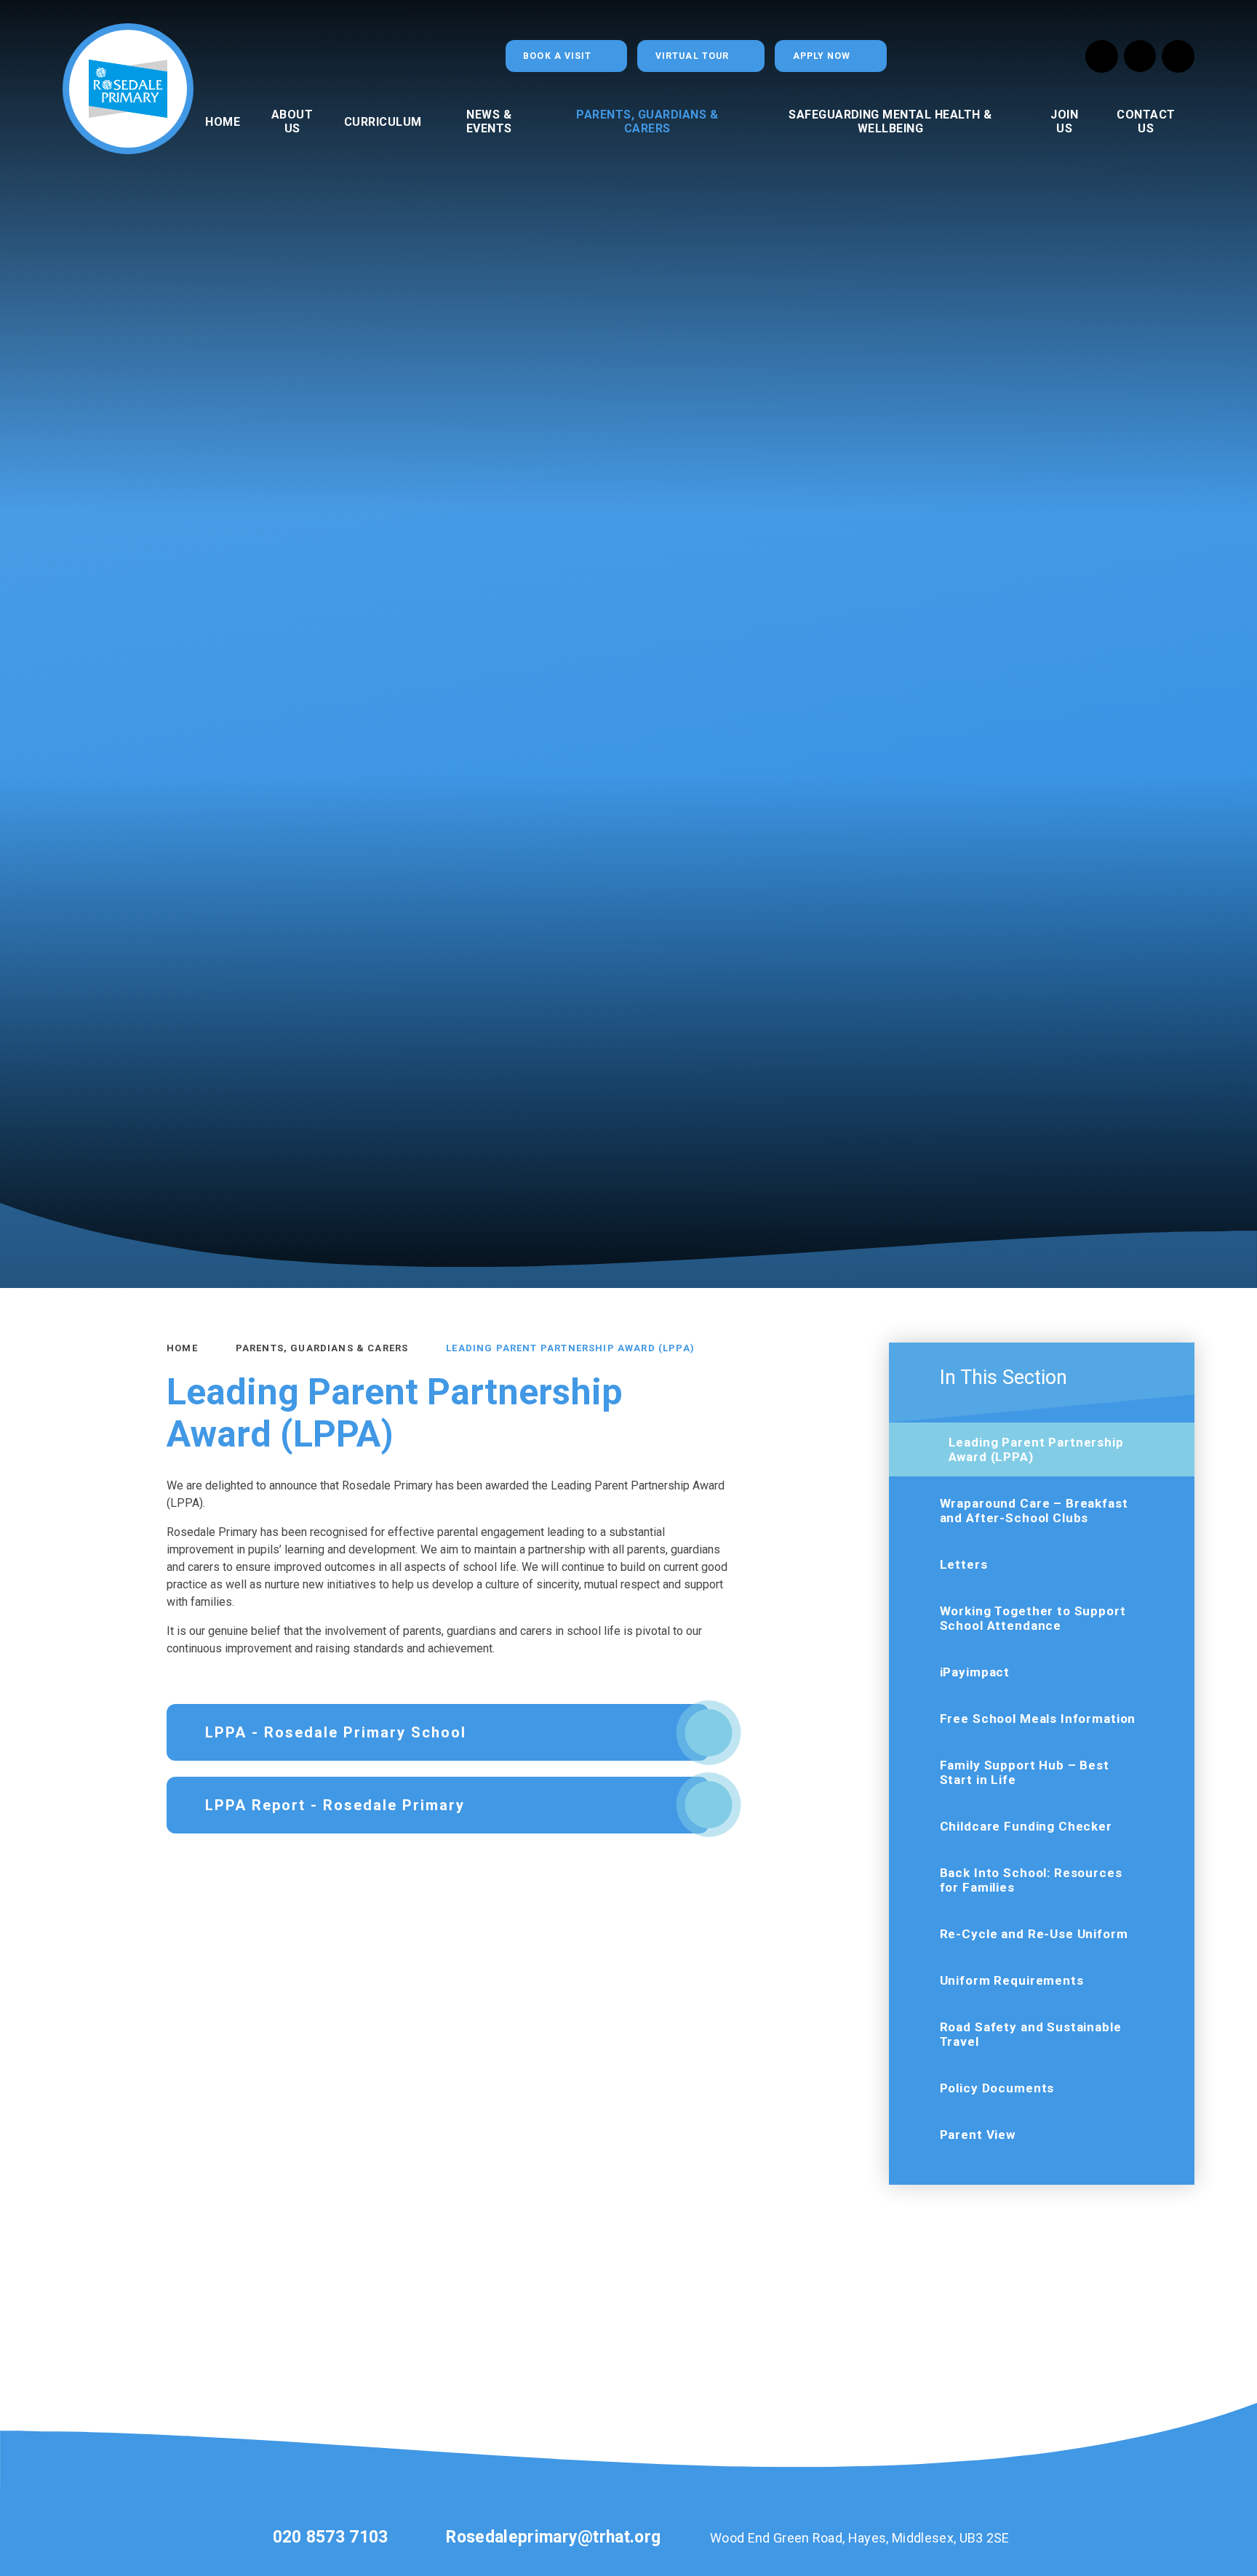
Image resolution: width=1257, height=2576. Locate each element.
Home (182, 1348)
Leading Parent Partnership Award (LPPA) (570, 1348)
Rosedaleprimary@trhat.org (553, 2537)
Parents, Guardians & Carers (322, 1348)
